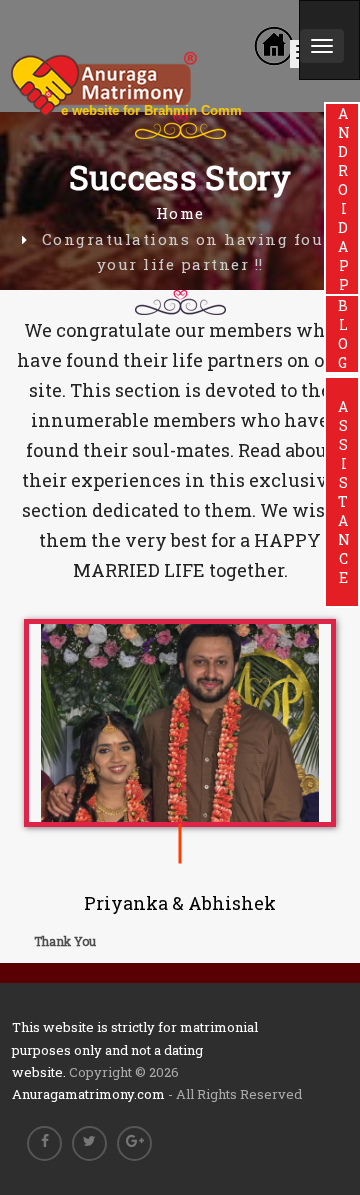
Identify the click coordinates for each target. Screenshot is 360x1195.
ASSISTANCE (342, 492)
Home (180, 213)
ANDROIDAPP (342, 199)
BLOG (342, 334)
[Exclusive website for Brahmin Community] (166, 36)
